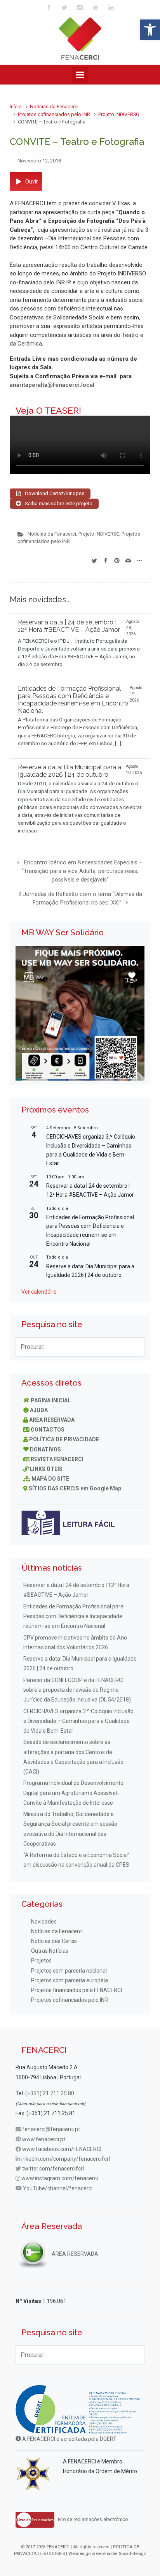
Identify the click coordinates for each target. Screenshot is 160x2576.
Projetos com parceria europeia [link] (70, 1980)
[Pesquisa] (135, 1347)
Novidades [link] (44, 1922)
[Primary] (80, 75)
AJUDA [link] (39, 1410)
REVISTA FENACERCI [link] (57, 1459)
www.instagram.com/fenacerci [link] (60, 2178)
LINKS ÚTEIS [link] (46, 1469)
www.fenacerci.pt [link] (44, 2139)
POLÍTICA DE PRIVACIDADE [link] (64, 1439)
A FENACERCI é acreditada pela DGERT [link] (69, 2439)
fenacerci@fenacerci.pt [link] (51, 2129)
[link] (150, 30)
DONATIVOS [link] (45, 1449)
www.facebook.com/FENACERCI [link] (62, 2149)
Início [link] (16, 107)
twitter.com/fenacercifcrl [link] (53, 2169)
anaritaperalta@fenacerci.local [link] (52, 385)
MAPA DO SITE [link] (50, 1479)
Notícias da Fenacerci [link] (54, 107)
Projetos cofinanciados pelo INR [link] (54, 114)
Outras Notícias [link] (50, 1951)
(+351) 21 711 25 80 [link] (50, 2093)
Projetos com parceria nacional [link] (69, 1971)
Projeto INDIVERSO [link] (119, 114)
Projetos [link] (41, 1961)
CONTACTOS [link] (48, 1430)
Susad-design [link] (133, 2554)
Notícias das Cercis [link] (54, 1941)
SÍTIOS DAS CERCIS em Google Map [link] (75, 1488)
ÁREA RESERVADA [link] (52, 1420)
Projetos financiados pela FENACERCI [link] (77, 1990)
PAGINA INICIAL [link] (51, 1400)
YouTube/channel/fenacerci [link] (58, 2188)
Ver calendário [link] (39, 1292)
